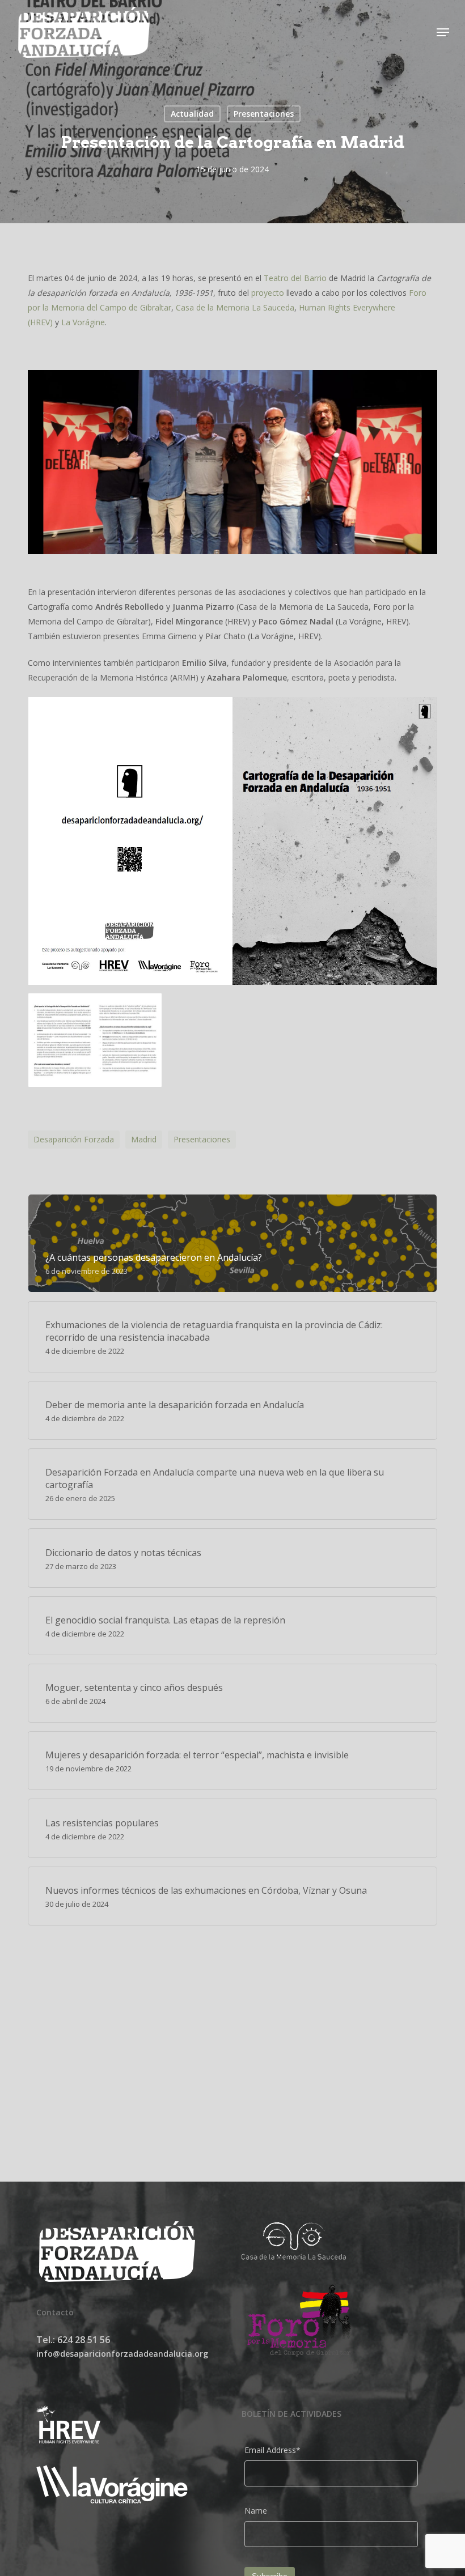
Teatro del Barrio (295, 278)
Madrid (144, 1139)
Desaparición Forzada (74, 1139)
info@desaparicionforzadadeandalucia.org (122, 2354)
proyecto (268, 293)
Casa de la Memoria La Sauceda (235, 307)
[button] (443, 32)
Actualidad (192, 114)
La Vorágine (83, 322)
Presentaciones (264, 114)
